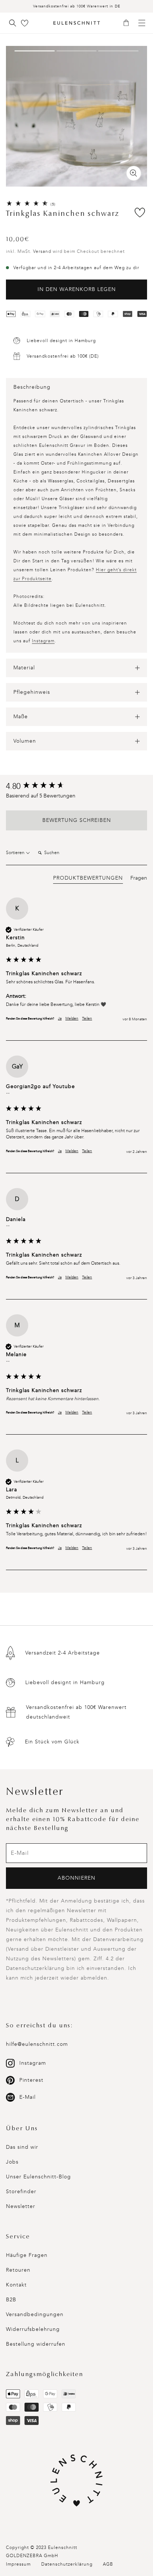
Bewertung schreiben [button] (77, 820)
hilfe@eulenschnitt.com (37, 2044)
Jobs (12, 2162)
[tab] (88, 879)
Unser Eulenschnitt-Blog (38, 2177)
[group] (76, 787)
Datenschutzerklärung (67, 2564)
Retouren (18, 2270)
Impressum (18, 2564)
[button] (129, 23)
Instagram (43, 641)
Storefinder (21, 2192)
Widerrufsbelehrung (33, 2329)
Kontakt (16, 2285)
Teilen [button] (87, 1018)
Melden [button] (72, 1018)
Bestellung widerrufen (36, 2344)
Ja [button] (60, 1018)
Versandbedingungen (35, 2314)
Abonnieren (76, 1878)
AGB (108, 2564)
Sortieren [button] (16, 853)
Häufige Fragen (27, 2255)
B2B (11, 2300)
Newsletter (21, 2206)
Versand (42, 251)
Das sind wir (22, 2147)
